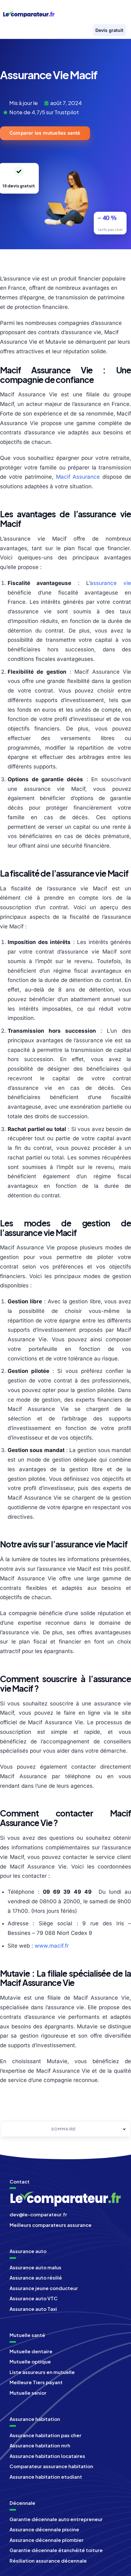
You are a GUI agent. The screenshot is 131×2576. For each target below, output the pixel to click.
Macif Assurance (78, 477)
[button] (116, 13)
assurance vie (110, 583)
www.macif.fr (52, 1946)
